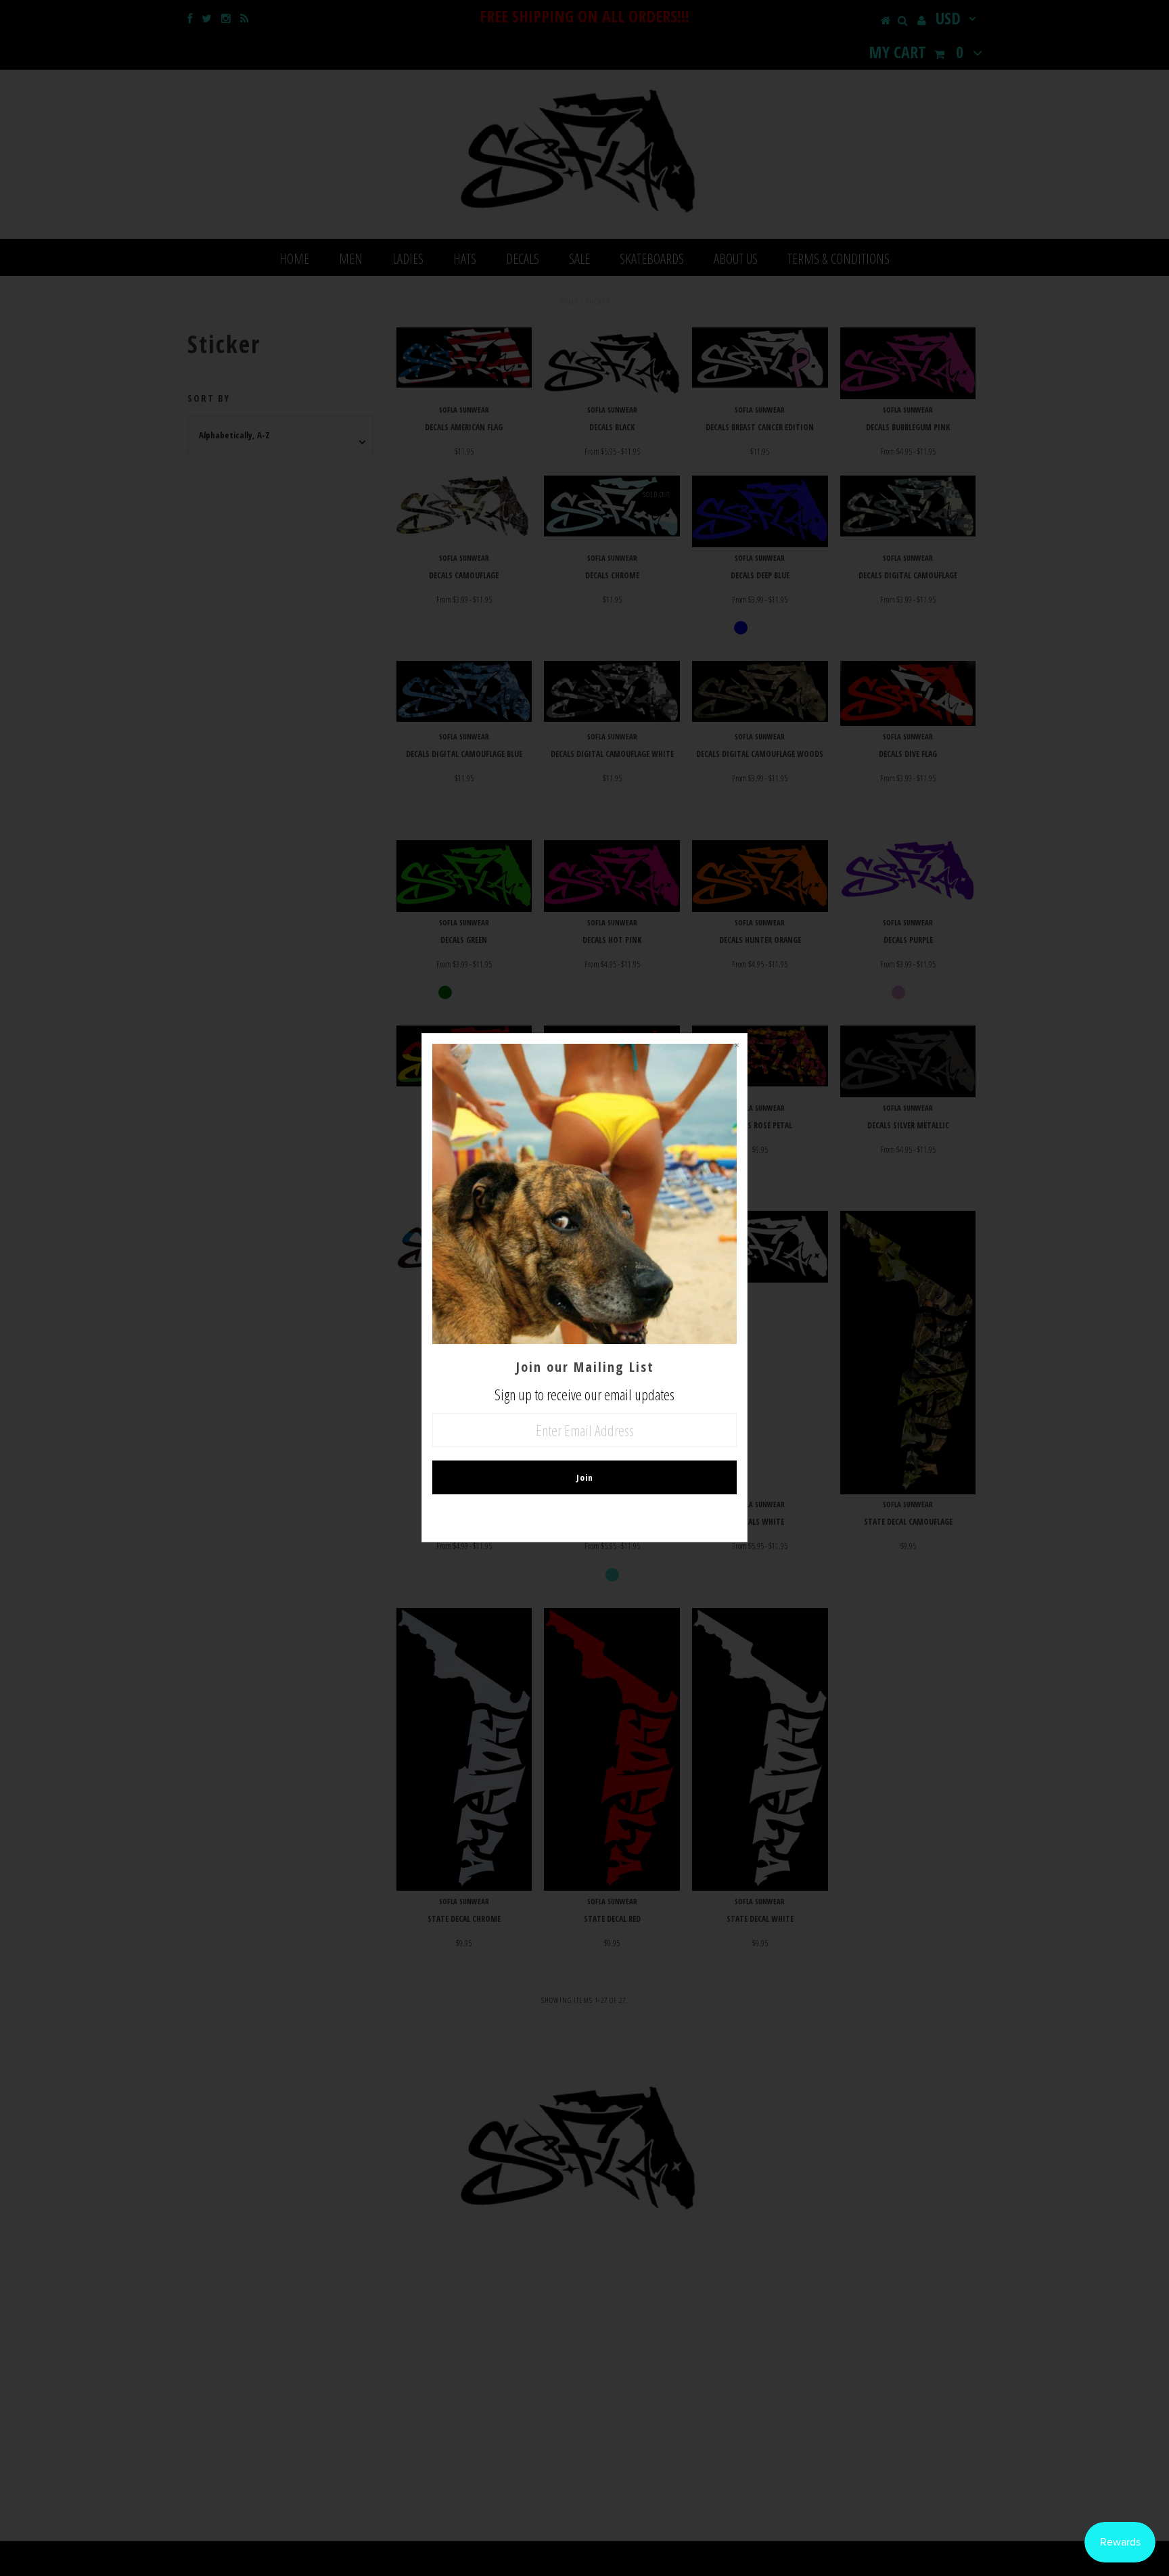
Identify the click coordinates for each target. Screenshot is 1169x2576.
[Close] (737, 1044)
